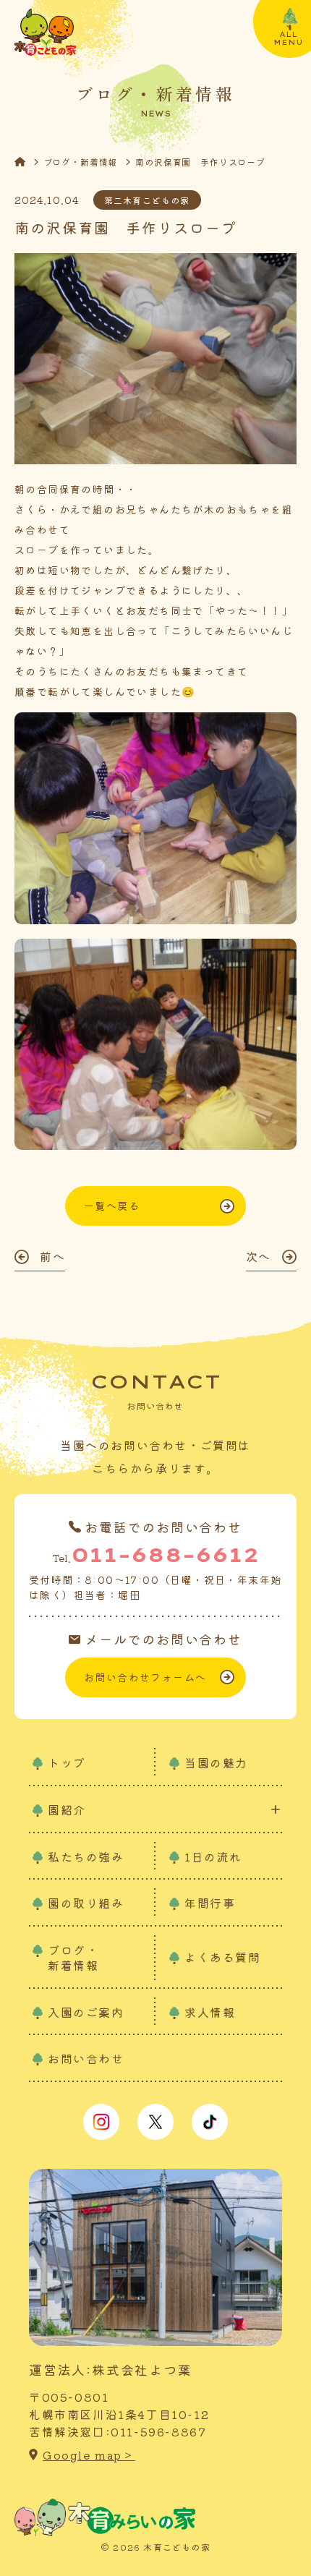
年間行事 (210, 1903)
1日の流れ (213, 1856)
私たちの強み (86, 1856)
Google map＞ (89, 2455)
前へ (52, 1256)
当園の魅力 (216, 1762)
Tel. (155, 1554)
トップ (67, 1762)
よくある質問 (223, 1957)
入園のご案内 (86, 2012)
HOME (29, 162)
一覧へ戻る (112, 1206)
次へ (259, 1256)
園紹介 (67, 1810)
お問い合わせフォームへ (145, 1677)
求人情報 (210, 2012)
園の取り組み (86, 1903)
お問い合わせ (86, 2058)
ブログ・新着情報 (81, 162)
